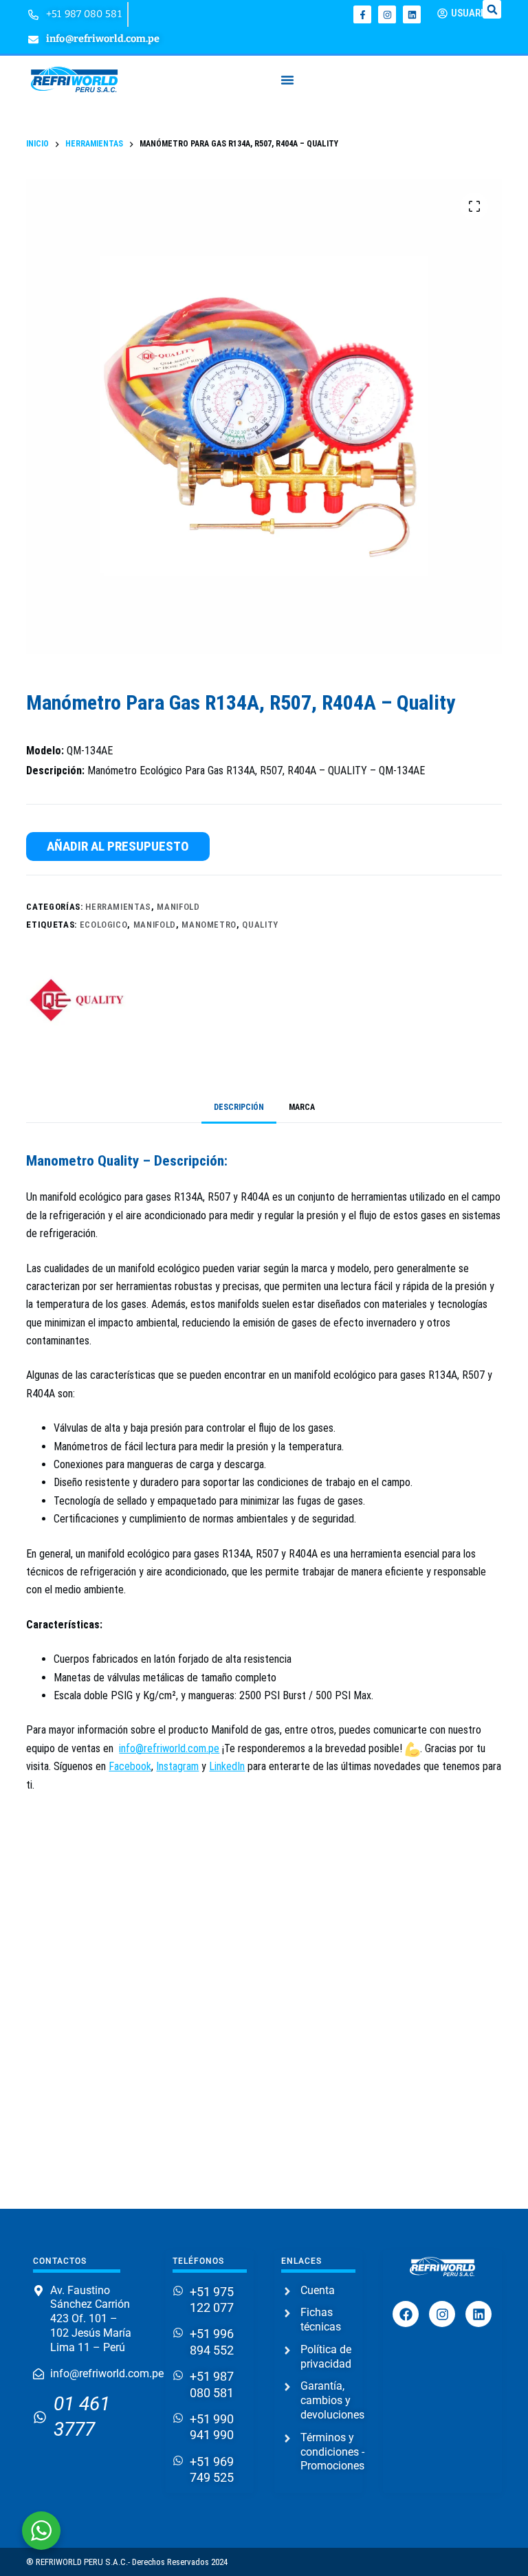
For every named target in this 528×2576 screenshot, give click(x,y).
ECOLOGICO (104, 925)
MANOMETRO (209, 925)
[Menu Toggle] (287, 80)
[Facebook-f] (362, 14)
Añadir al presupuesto (118, 846)
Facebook (130, 1766)
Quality (260, 925)
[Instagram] (387, 14)
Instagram (177, 1766)
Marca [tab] (302, 1107)
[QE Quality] (78, 1000)
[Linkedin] (412, 14)
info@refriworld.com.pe (169, 1748)
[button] (492, 9)
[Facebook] (406, 2314)
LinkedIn (227, 1766)
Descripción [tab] (239, 1107)
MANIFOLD (155, 925)
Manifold (178, 907)
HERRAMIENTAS (118, 907)
